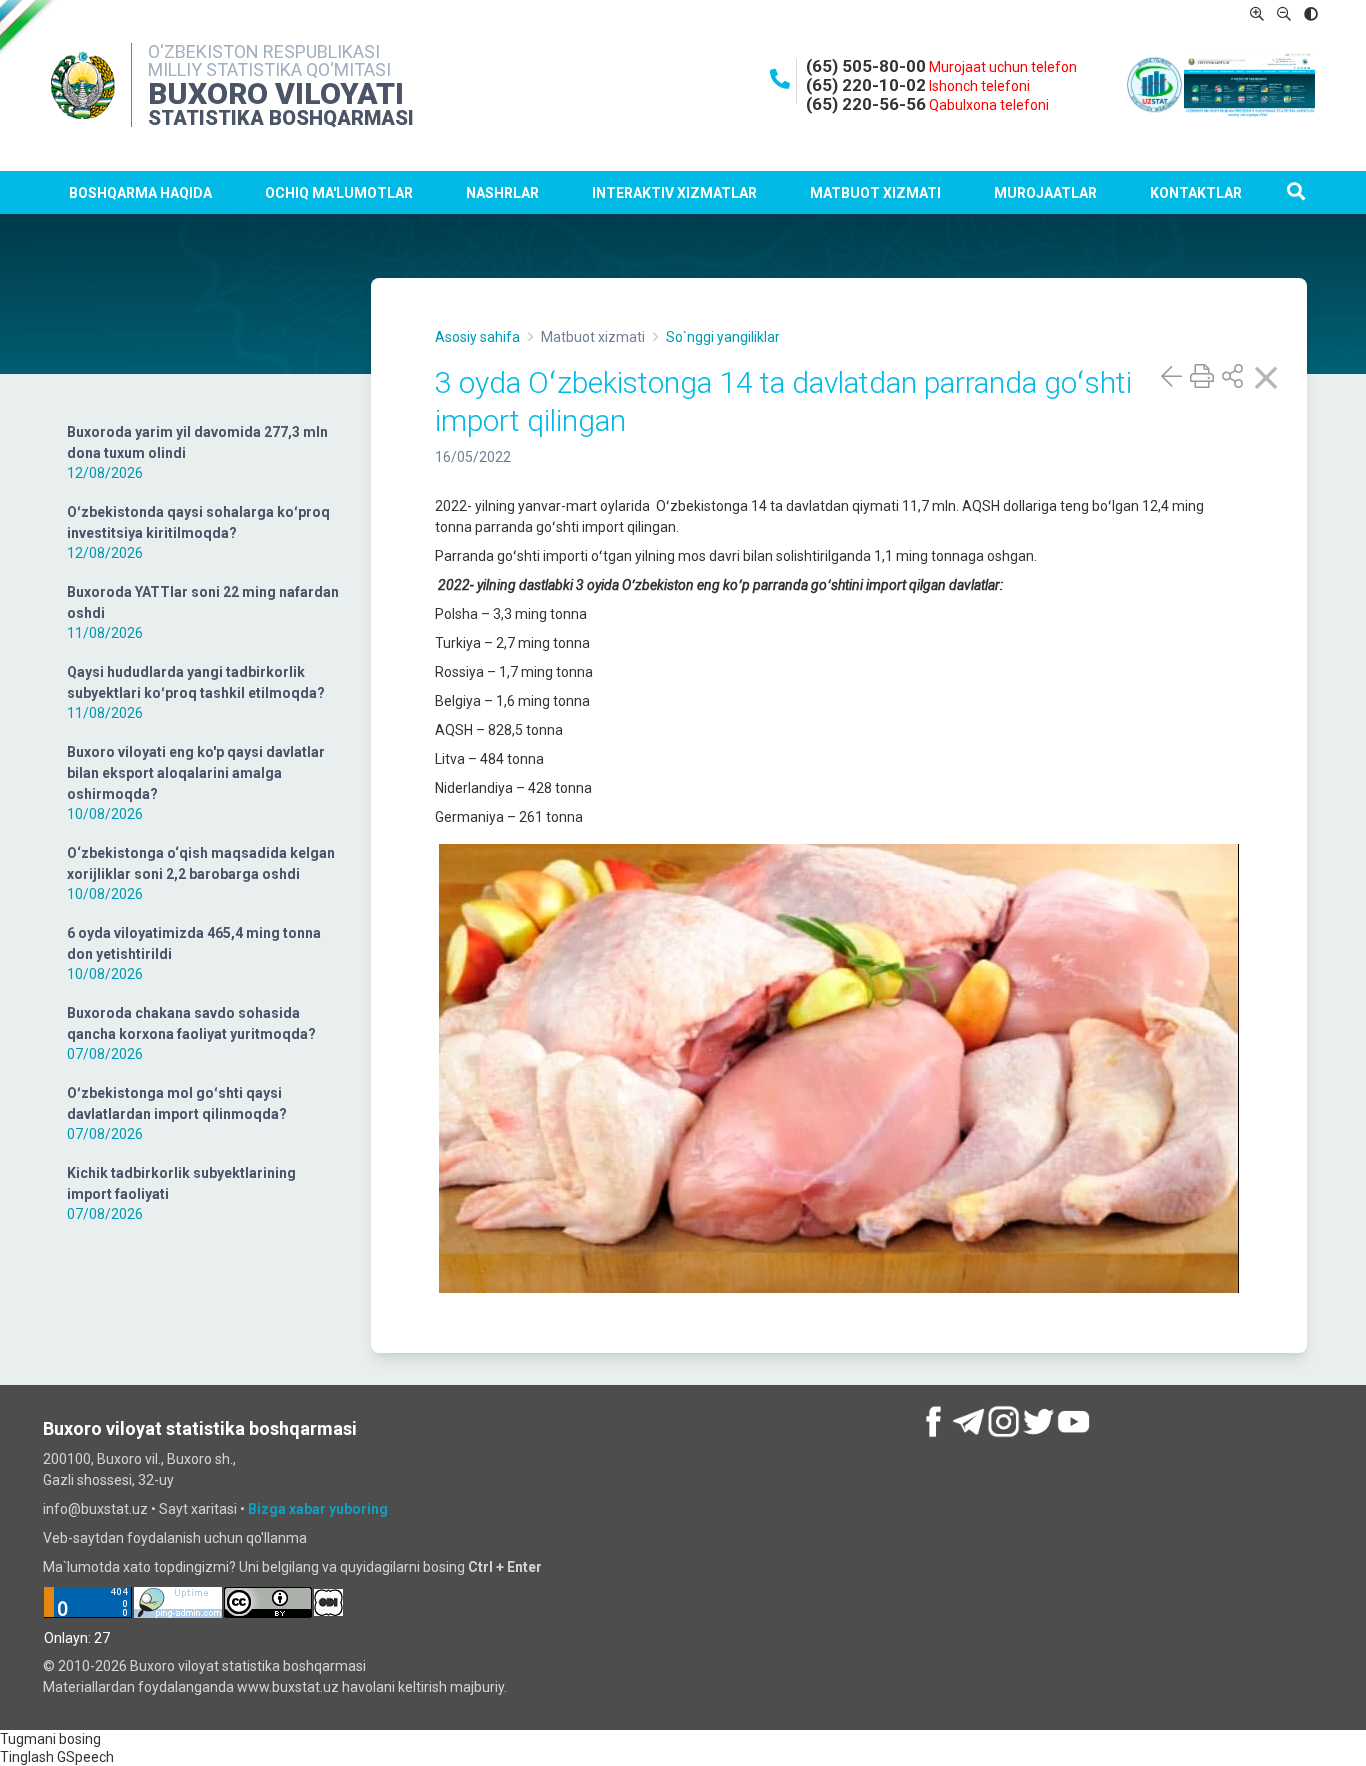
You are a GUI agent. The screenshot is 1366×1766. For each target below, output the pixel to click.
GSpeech (85, 1757)
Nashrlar (502, 193)
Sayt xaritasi (198, 1509)
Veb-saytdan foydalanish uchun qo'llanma (175, 1538)
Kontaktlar (1196, 193)
